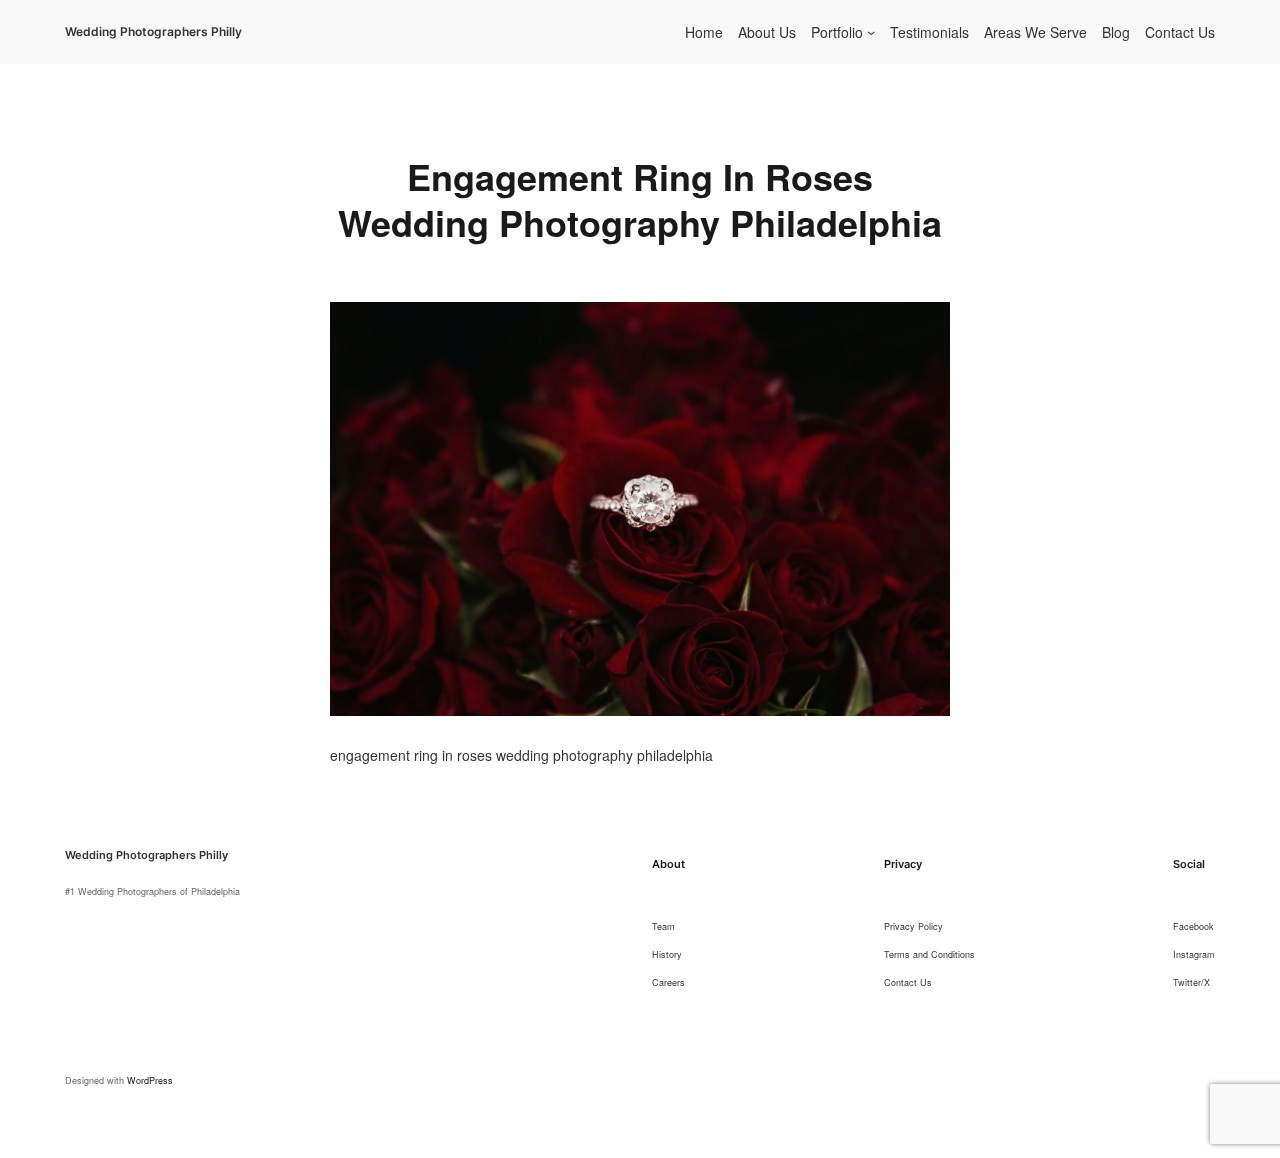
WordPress (150, 1080)
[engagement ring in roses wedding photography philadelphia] (640, 314)
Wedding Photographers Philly (153, 31)
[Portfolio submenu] (871, 32)
